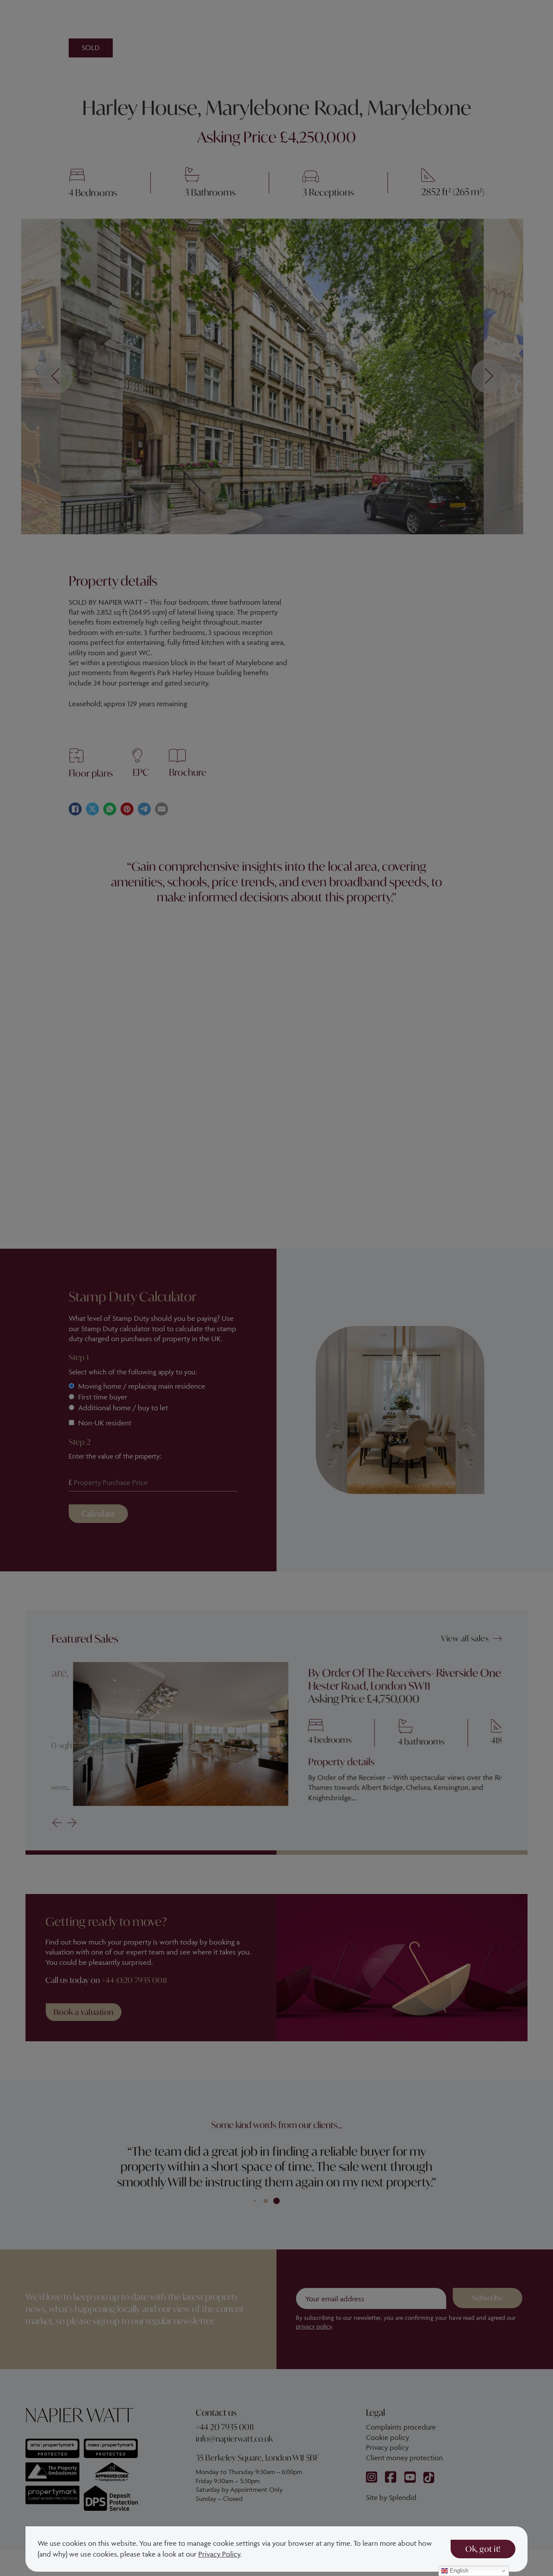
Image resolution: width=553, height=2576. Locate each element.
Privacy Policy (219, 2554)
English (458, 2571)
